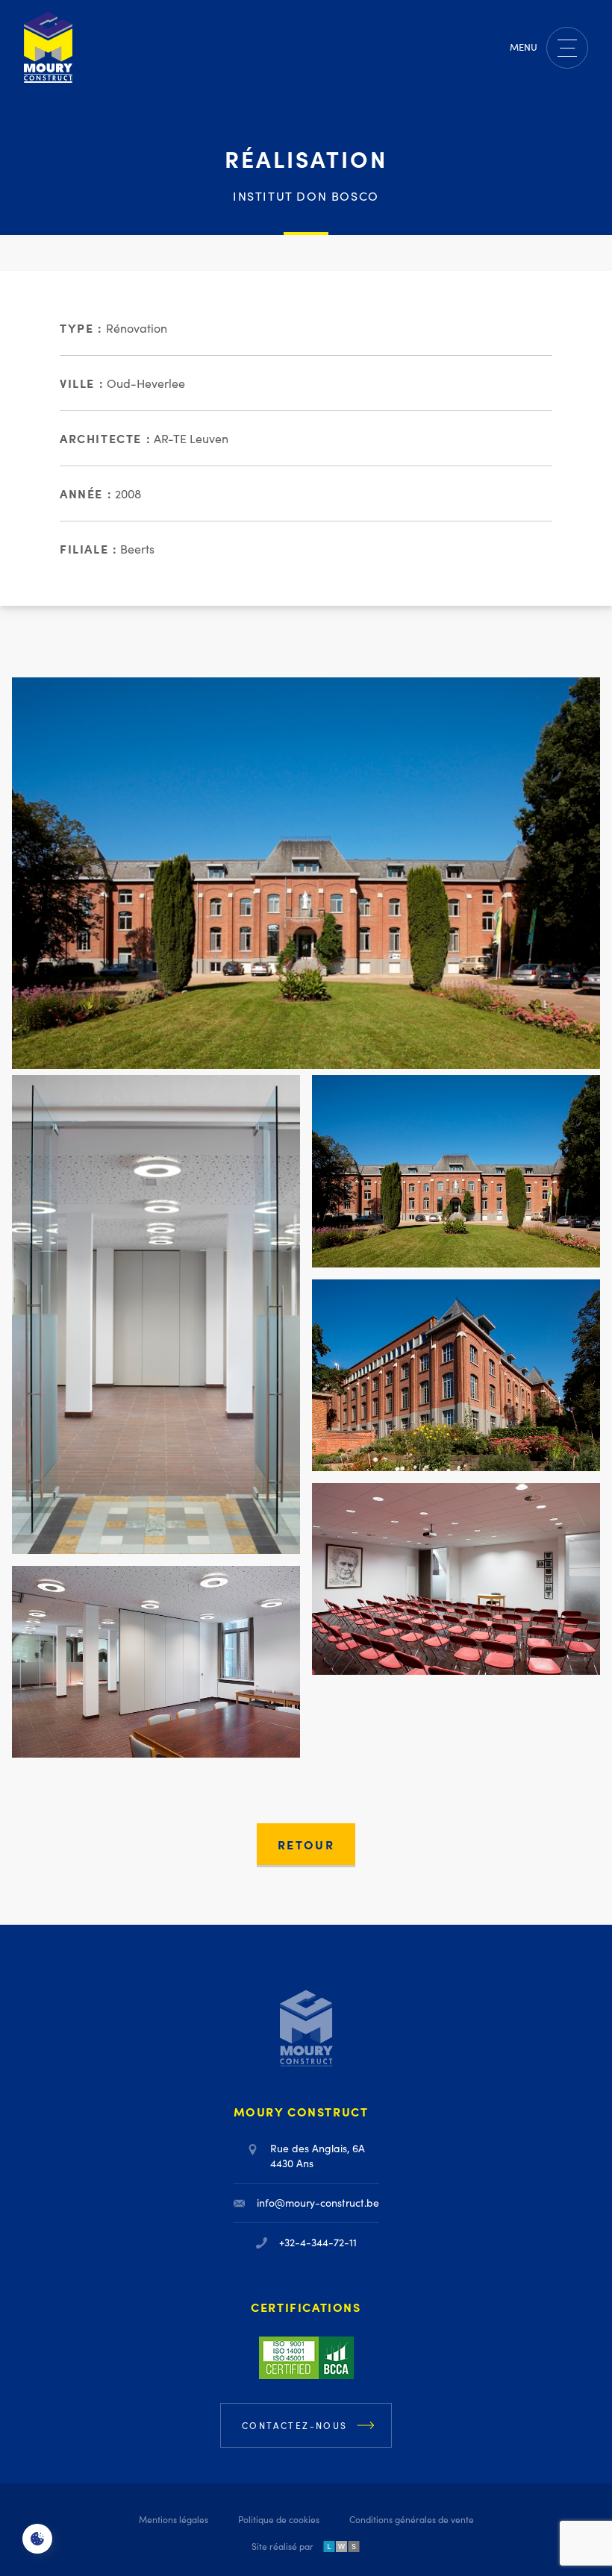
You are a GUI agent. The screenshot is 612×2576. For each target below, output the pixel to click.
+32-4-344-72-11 (318, 2242)
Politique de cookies (279, 2519)
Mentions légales (174, 2519)
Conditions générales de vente (412, 2519)
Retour (306, 1844)
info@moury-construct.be (318, 2203)
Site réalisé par (282, 2546)
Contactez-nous (295, 2425)
